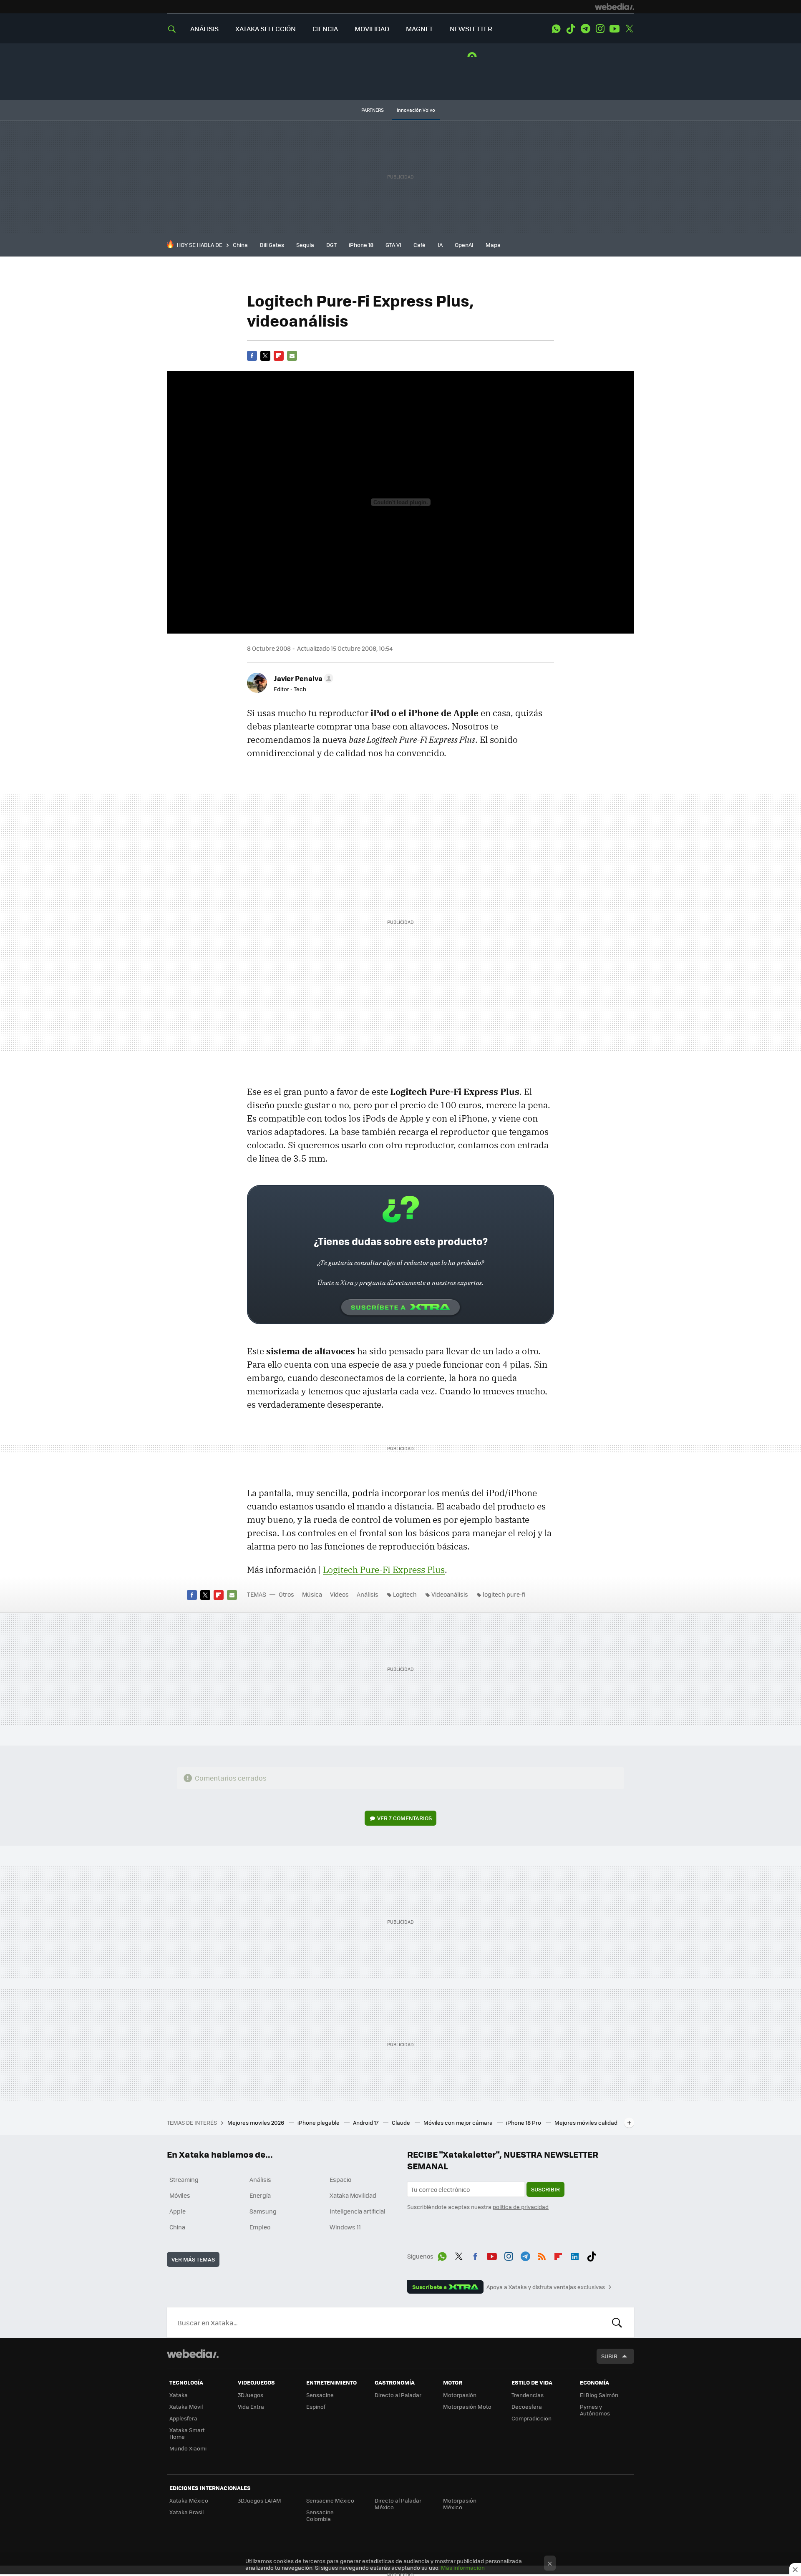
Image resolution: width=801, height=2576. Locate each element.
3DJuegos (251, 2395)
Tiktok (571, 29)
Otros (286, 1594)
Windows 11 (345, 2227)
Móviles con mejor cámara (459, 2122)
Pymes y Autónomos (595, 2410)
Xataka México (189, 2500)
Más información (463, 2567)
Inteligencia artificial (358, 2211)
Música (312, 1594)
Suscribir (545, 2189)
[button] (302, 678)
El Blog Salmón (599, 2395)
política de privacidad (521, 2207)
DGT (331, 245)
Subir (609, 2356)
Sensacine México (330, 2500)
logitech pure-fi (504, 1594)
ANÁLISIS (204, 29)
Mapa (493, 245)
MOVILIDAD (372, 29)
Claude (402, 2122)
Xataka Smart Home (187, 2433)
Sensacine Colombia (320, 2515)
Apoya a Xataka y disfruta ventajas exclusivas (546, 2287)
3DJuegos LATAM (259, 2500)
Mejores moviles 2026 (256, 2122)
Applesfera (183, 2418)
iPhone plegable (319, 2122)
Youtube (615, 29)
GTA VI (393, 245)
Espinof (316, 2406)
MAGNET (419, 29)
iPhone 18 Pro (524, 2122)
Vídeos (339, 1594)
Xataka (179, 2395)
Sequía (305, 245)
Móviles (180, 2195)
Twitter (629, 29)
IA (440, 245)
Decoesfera (527, 2406)
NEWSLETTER (471, 29)
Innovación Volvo (416, 110)
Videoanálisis (450, 1594)
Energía (260, 2195)
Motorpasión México (460, 2504)
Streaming (184, 2179)
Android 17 (366, 2122)
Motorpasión (460, 2395)
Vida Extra (251, 2406)
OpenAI (464, 245)
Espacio (340, 2179)
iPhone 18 (361, 245)
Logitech (405, 1594)
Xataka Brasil (186, 2512)
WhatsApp (556, 29)
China (240, 245)
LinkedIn (575, 2255)
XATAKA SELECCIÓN (266, 29)
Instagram (600, 29)
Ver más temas (193, 2259)
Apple (178, 2211)
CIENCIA (325, 29)
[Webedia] (615, 7)
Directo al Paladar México (398, 2504)
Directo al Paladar (398, 2395)
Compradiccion (531, 2418)
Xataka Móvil (186, 2406)
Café (419, 245)
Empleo (260, 2227)
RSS (542, 2255)
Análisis (368, 1594)
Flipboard (279, 356)
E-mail (292, 356)
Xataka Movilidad (353, 2195)
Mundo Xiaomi (188, 2448)
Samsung (263, 2211)
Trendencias (528, 2395)
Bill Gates (272, 245)
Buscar (617, 2322)
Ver (404, 1818)
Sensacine (320, 2395)
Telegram (585, 29)
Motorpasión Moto (467, 2406)
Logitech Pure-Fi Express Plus (384, 1570)
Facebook (252, 356)
